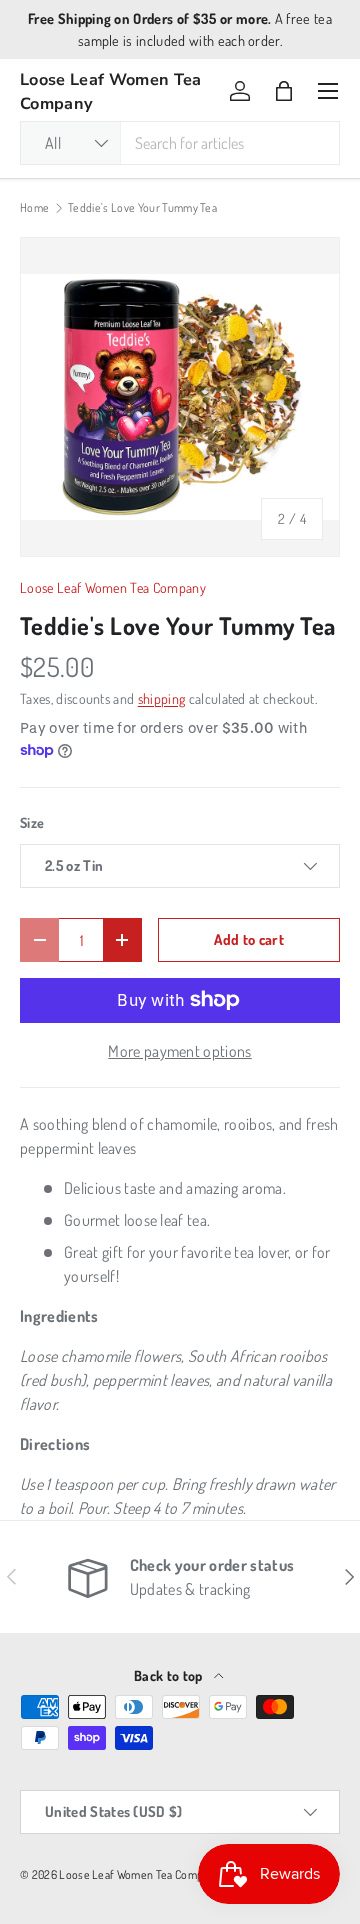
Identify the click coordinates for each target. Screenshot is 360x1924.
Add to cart (249, 939)
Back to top (170, 1675)
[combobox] (180, 143)
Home (34, 208)
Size (32, 822)
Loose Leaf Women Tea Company (113, 587)
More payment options (179, 1051)
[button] (284, 91)
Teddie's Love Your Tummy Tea (142, 208)
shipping (162, 698)
